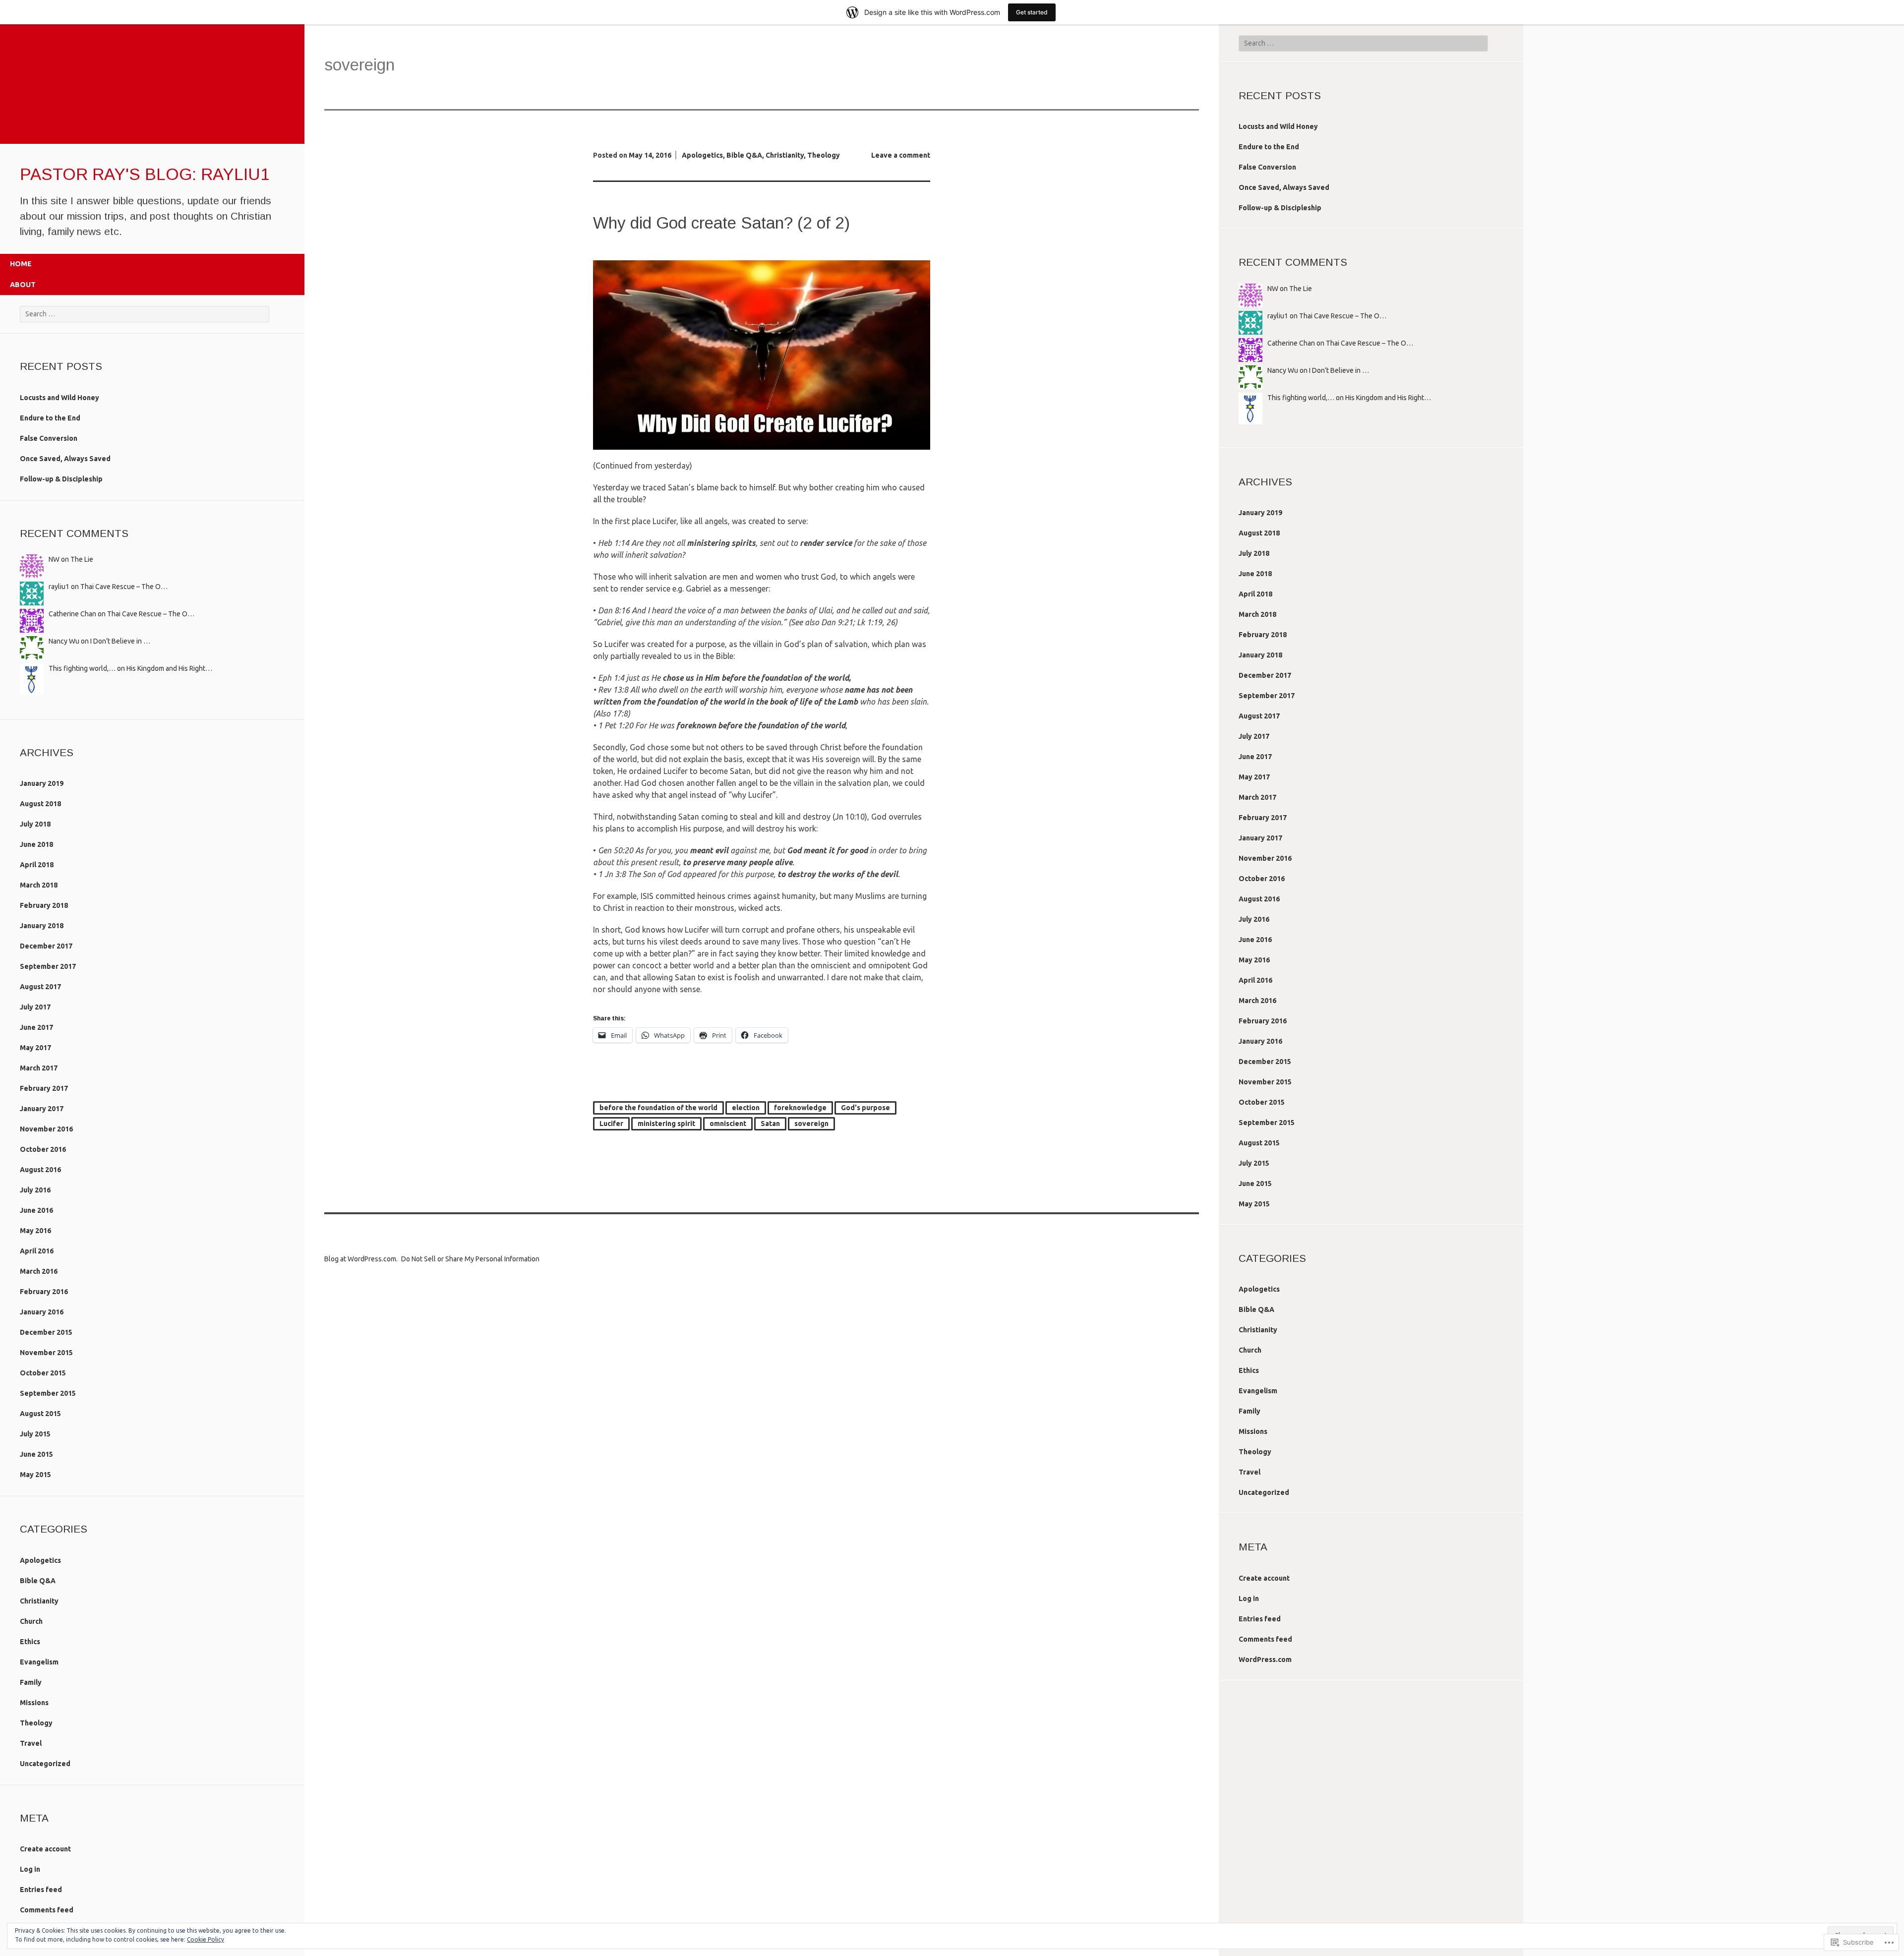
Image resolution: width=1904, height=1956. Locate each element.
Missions (34, 1703)
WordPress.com (1265, 1660)
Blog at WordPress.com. (361, 1259)
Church (31, 1621)
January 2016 (42, 1312)
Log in (30, 1869)
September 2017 (48, 966)
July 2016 (35, 1190)
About (23, 285)
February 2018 (44, 905)
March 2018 (39, 885)
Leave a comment (901, 155)
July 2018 (35, 824)
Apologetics (40, 1560)
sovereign (811, 1124)
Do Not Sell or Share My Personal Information (470, 1259)
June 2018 (36, 844)
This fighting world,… (82, 668)
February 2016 (44, 1292)
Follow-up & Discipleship (61, 479)
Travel (31, 1743)
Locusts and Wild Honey (59, 398)
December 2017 (46, 946)
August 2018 (40, 804)
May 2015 (35, 1475)
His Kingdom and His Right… (169, 668)
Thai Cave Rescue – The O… (124, 587)
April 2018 (37, 865)
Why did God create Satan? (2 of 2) (721, 223)
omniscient (728, 1124)
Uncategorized (45, 1764)
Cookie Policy (206, 1939)
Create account (45, 1849)
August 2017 (40, 987)
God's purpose (865, 1108)
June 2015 (36, 1454)
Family (31, 1682)
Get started (1032, 12)
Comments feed (47, 1910)
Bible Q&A (38, 1581)
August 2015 (40, 1414)
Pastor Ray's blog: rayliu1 (145, 174)
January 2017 (42, 1109)
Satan (770, 1124)
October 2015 (43, 1373)
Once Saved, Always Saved (65, 459)
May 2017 (35, 1048)
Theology (36, 1723)
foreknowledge (800, 1108)
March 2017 (39, 1068)
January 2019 (42, 783)
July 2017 (35, 1007)
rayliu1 (59, 587)
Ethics (30, 1642)
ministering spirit (666, 1124)
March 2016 (39, 1271)
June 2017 (36, 1027)
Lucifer (611, 1124)
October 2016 (43, 1149)
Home (21, 264)
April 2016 (37, 1251)
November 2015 (46, 1353)
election (746, 1108)
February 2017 (44, 1088)
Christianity (39, 1601)
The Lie (82, 559)
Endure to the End (50, 418)
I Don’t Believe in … (120, 641)
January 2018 (42, 926)
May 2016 (35, 1231)
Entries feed (41, 1890)
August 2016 (40, 1170)
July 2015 (35, 1434)
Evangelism (39, 1662)
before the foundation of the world (658, 1108)
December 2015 (46, 1332)
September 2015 (48, 1393)
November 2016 (46, 1129)
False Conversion (49, 438)
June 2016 (36, 1210)
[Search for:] (145, 314)
